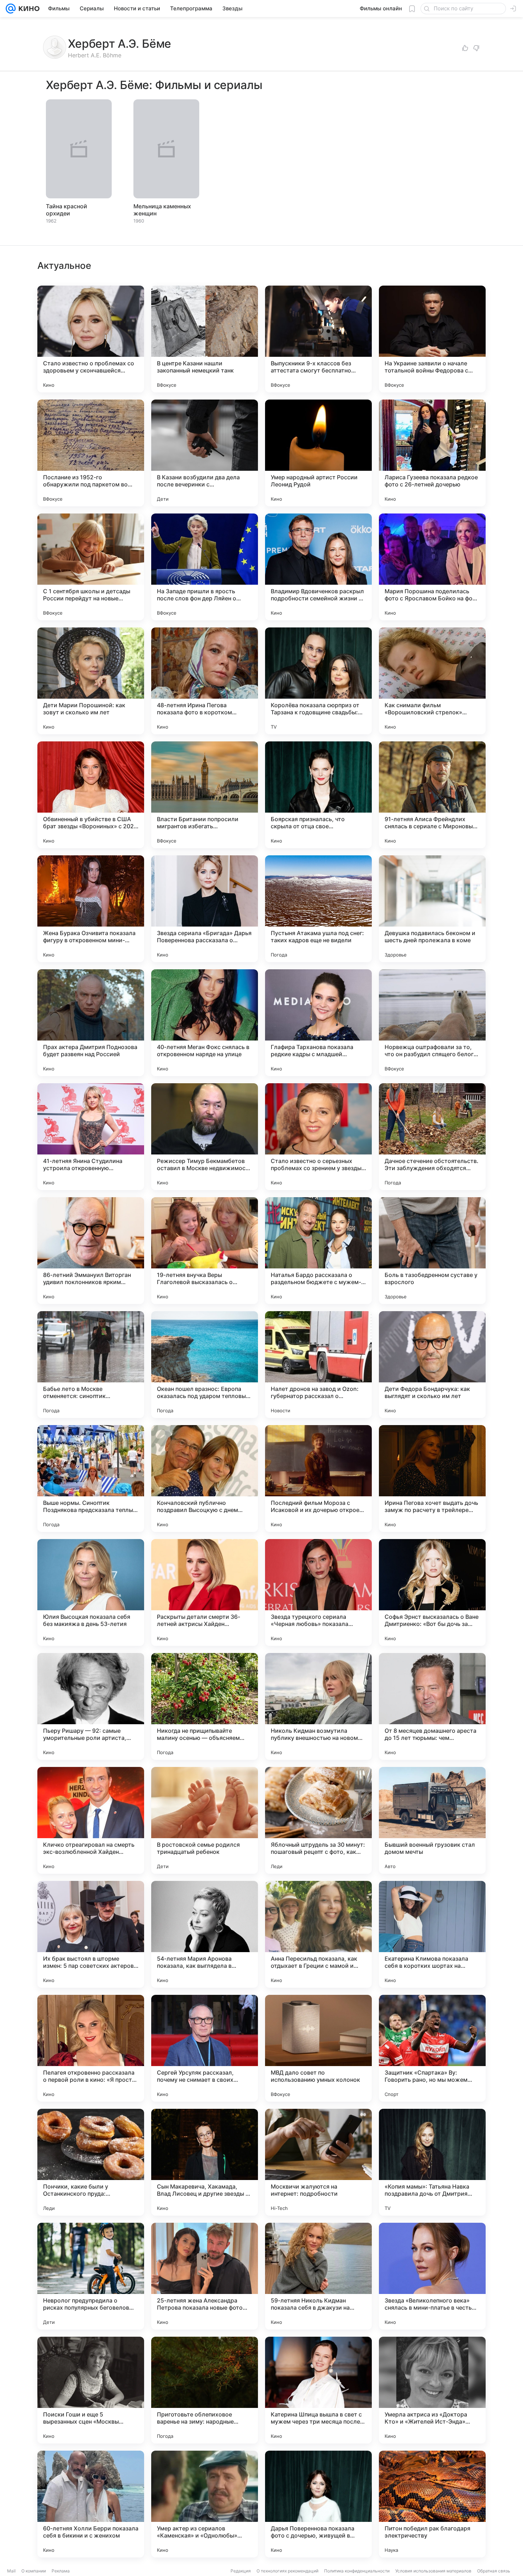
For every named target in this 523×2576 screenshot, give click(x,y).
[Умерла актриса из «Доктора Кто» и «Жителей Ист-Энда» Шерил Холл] (432, 2390)
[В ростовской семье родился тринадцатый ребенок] (205, 1820)
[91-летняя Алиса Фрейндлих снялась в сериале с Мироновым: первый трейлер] (432, 795)
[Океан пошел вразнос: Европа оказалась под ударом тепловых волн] (205, 1365)
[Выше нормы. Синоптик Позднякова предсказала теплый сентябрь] (91, 1479)
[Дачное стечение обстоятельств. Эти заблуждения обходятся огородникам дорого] (432, 1137)
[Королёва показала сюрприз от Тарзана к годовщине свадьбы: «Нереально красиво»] (318, 681)
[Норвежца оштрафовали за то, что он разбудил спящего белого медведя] (432, 1023)
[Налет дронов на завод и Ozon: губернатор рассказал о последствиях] (318, 1365)
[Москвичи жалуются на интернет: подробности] (318, 2162)
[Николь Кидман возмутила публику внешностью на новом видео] (318, 1706)
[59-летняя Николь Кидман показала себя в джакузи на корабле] (318, 2276)
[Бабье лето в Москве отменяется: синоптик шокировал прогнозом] (91, 1365)
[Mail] (11, 9)
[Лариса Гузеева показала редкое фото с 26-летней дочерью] (432, 453)
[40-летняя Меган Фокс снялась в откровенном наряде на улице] (205, 1023)
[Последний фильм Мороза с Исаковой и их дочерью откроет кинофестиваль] (318, 1479)
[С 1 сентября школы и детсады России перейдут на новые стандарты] (91, 567)
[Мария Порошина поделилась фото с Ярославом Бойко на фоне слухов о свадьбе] (432, 567)
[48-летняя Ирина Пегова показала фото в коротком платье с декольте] (205, 681)
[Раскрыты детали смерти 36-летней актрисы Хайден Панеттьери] (205, 1592)
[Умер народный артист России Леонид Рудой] (318, 453)
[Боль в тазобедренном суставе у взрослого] (432, 1251)
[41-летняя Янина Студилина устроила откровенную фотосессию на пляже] (91, 1137)
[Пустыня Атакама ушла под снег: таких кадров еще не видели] (318, 909)
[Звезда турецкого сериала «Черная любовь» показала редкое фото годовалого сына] (318, 1592)
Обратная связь (494, 2571)
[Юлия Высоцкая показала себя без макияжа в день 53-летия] (91, 1592)
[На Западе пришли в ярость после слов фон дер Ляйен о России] (205, 567)
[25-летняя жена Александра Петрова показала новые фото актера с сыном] (205, 2276)
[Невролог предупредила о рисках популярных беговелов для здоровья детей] (91, 2276)
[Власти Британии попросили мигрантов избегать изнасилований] (205, 795)
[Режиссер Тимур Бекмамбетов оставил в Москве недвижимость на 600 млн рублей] (205, 1137)
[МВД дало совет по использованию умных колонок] (318, 2048)
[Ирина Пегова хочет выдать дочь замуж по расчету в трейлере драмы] (432, 1479)
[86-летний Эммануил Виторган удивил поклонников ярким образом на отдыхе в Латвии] (91, 1251)
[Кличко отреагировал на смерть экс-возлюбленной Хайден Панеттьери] (91, 1820)
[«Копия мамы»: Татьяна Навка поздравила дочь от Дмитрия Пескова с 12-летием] (432, 2162)
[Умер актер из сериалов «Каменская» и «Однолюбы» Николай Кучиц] (205, 2504)
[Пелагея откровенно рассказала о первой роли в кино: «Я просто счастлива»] (91, 2048)
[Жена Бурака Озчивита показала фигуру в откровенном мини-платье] (91, 909)
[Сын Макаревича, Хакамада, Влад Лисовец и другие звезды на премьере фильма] (205, 2162)
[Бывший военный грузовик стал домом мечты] (432, 1820)
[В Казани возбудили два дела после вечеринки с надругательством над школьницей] (205, 453)
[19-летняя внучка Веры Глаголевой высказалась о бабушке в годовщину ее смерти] (205, 1251)
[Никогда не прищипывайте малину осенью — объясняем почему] (205, 1706)
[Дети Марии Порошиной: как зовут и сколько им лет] (91, 681)
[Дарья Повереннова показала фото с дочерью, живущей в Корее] (318, 2504)
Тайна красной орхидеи (67, 210)
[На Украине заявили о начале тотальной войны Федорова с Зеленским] (432, 339)
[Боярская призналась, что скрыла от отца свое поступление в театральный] (318, 795)
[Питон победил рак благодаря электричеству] (432, 2504)
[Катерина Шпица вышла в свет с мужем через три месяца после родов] (318, 2390)
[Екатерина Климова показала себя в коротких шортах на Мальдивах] (432, 1934)
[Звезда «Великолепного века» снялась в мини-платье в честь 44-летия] (432, 2276)
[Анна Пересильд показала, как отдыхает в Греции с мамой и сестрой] (318, 1934)
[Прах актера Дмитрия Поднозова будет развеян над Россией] (91, 1023)
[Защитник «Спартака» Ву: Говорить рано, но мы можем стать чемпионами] (432, 2048)
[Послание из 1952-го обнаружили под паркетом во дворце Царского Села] (91, 453)
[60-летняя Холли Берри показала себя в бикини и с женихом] (91, 2504)
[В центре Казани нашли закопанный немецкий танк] (205, 339)
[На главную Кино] (28, 9)
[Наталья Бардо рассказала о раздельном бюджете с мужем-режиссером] (318, 1251)
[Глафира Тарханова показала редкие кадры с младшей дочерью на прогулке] (318, 1023)
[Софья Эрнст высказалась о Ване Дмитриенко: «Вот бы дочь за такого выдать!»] (432, 1592)
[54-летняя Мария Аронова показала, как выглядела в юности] (205, 1934)
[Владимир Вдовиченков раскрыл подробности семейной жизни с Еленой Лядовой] (318, 567)
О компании (34, 2571)
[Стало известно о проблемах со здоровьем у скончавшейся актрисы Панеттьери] (91, 339)
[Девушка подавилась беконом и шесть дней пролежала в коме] (432, 909)
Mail (11, 2571)
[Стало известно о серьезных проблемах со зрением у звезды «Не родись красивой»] (318, 1137)
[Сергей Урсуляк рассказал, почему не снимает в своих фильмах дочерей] (205, 2048)
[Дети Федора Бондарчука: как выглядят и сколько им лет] (432, 1365)
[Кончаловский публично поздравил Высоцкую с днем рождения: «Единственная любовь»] (205, 1479)
